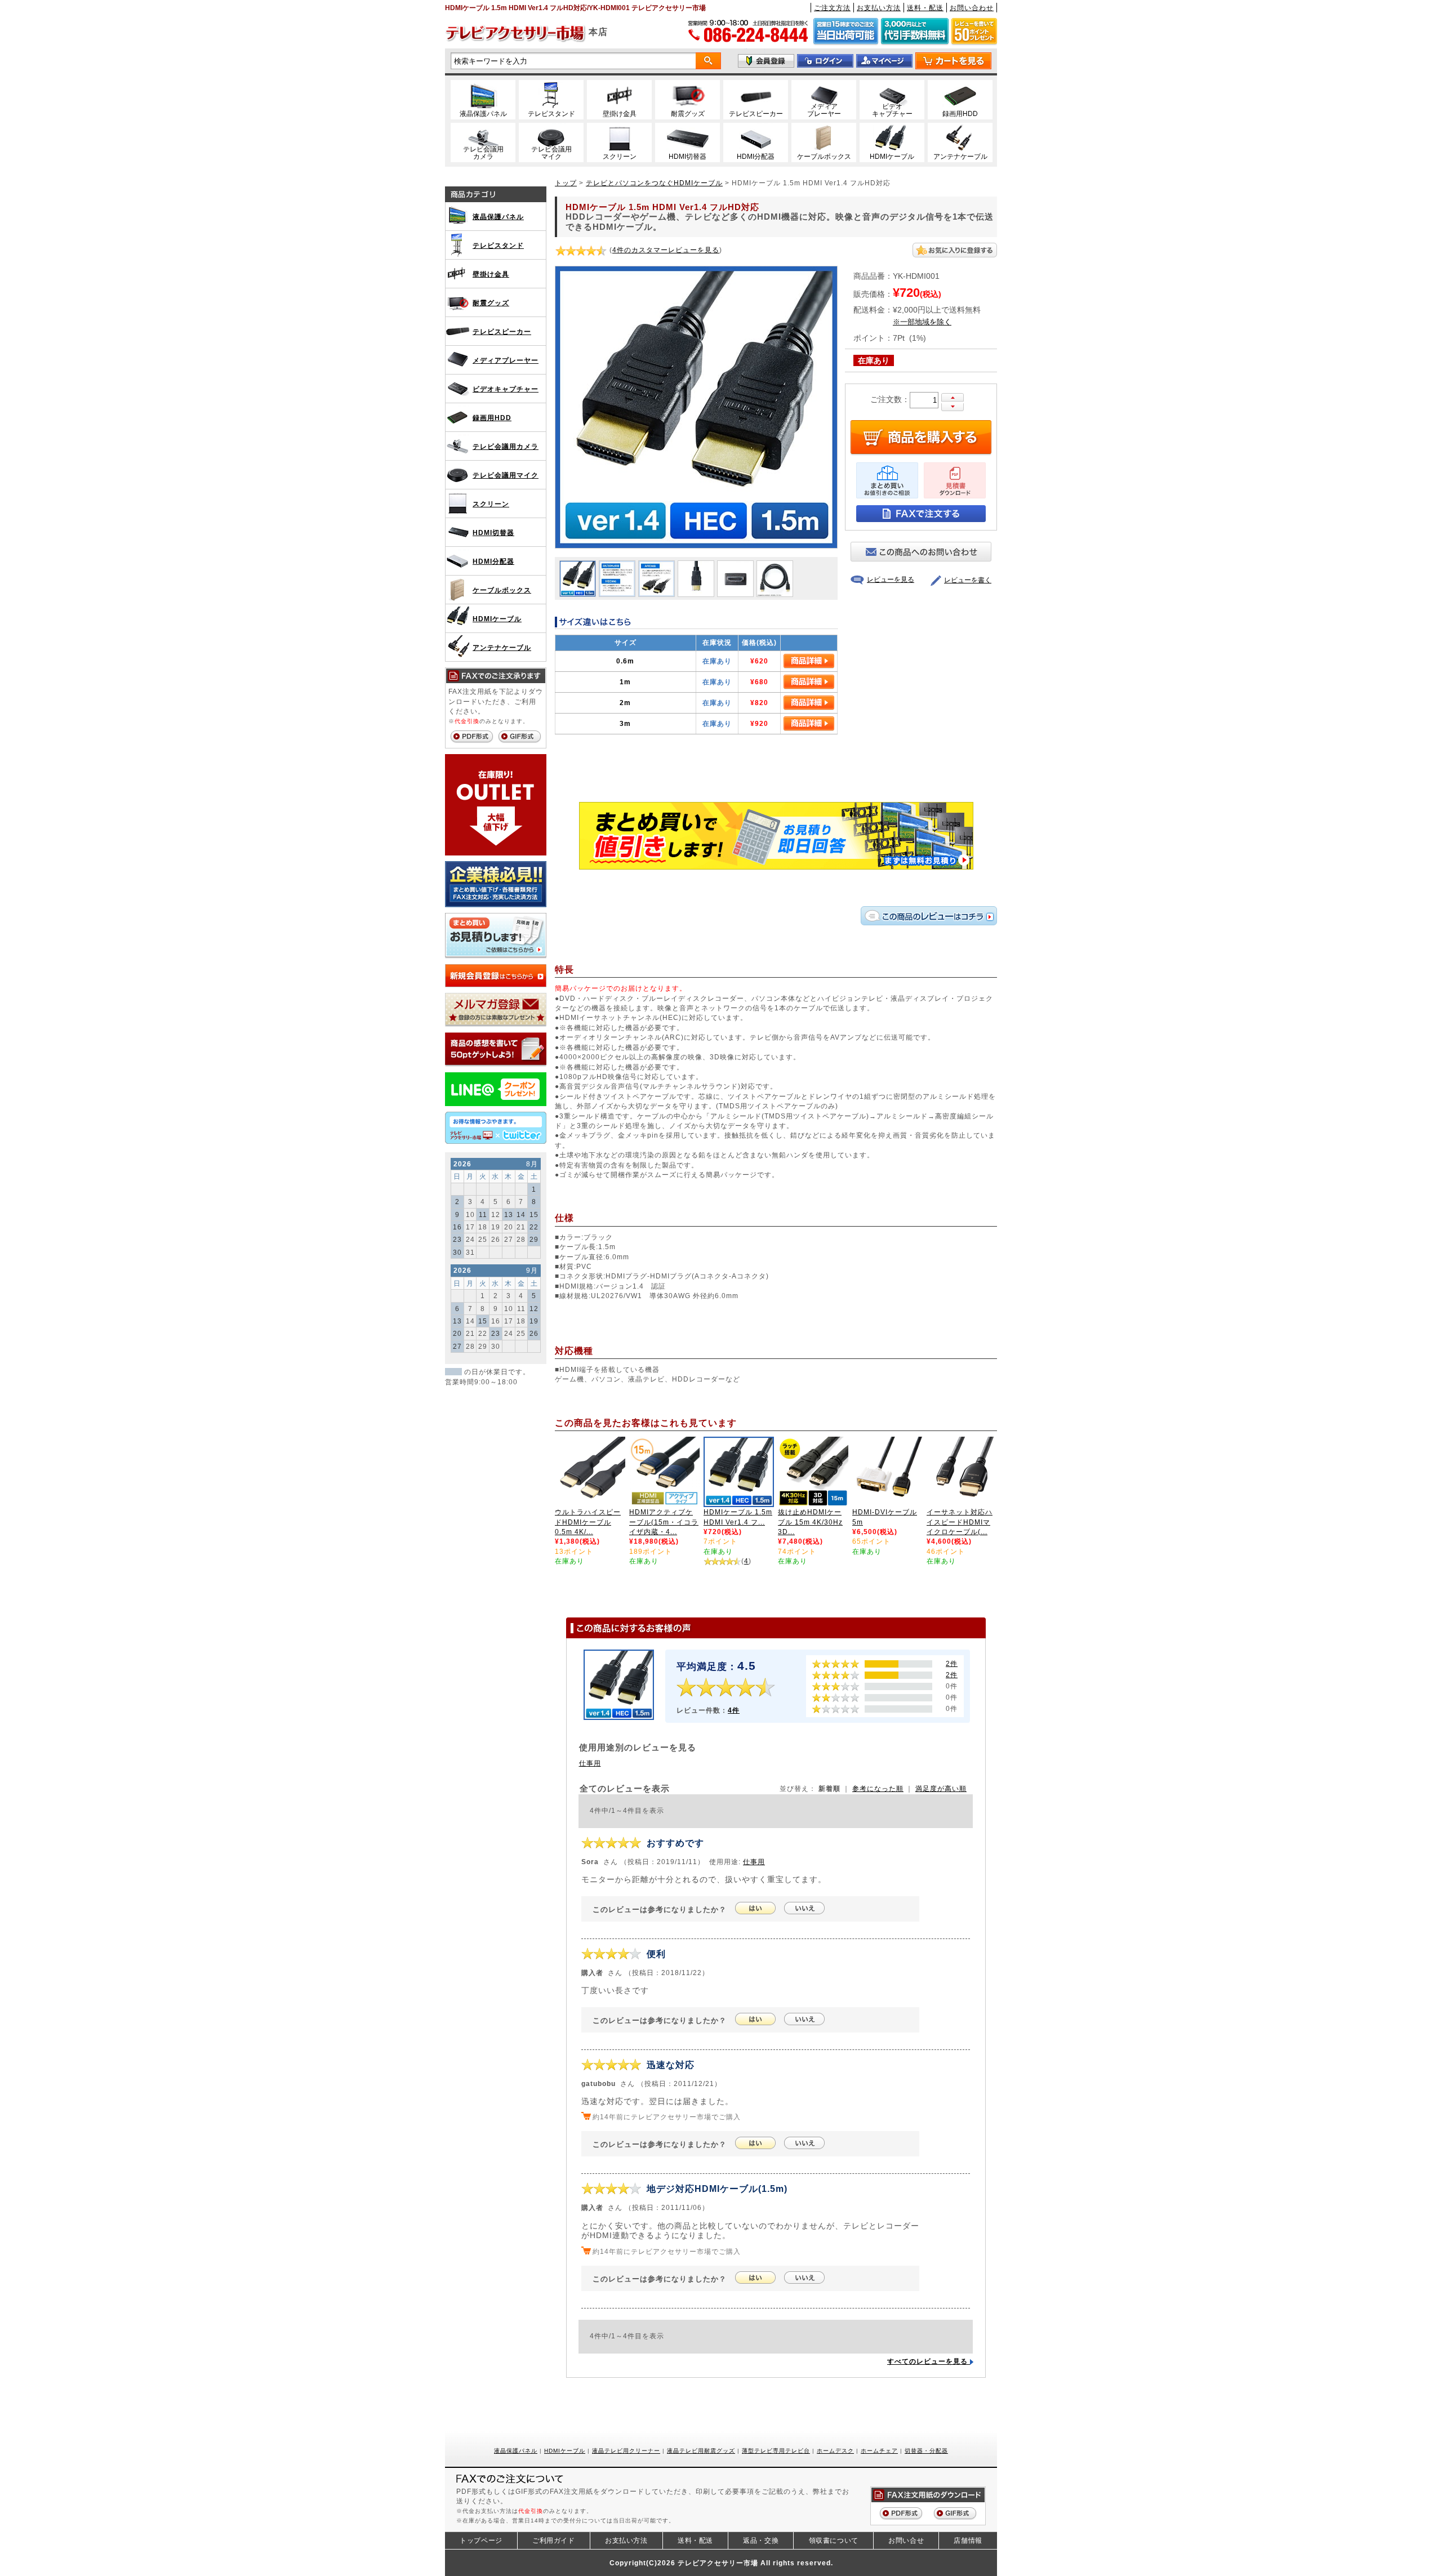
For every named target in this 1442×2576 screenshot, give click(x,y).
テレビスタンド (498, 245)
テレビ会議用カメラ (506, 446)
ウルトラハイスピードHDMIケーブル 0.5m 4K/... (588, 1522)
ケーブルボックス (502, 590)
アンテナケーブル (502, 647)
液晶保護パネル (498, 217)
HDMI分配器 (493, 561)
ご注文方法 (832, 8)
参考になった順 (878, 1788)
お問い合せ (906, 2541)
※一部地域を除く (922, 322)
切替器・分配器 (926, 2451)
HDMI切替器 (493, 532)
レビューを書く (968, 580)
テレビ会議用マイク (506, 475)
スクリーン (491, 504)
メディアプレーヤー (506, 360)
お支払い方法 (879, 8)
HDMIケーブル (497, 619)
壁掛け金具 (491, 274)
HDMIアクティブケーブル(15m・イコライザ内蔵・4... (664, 1522)
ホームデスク (835, 2451)
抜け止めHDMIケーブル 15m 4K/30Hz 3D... (810, 1522)
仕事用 (590, 1763)
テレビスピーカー (502, 331)
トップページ (481, 2541)
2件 (952, 1663)
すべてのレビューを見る (929, 2361)
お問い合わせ (972, 8)
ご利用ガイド (554, 2541)
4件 (734, 1710)
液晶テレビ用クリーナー (626, 2451)
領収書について (834, 2541)
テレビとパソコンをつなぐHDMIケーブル (654, 183)
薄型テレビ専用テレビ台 (776, 2451)
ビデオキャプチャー (506, 389)
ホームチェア (879, 2451)
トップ (566, 183)
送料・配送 (925, 8)
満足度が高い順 (941, 1788)
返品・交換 (761, 2541)
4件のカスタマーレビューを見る (666, 250)
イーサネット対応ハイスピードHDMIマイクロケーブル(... (960, 1522)
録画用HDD (492, 418)
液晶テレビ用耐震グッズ (701, 2451)
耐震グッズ (491, 303)
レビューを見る (891, 580)
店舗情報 (968, 2541)
